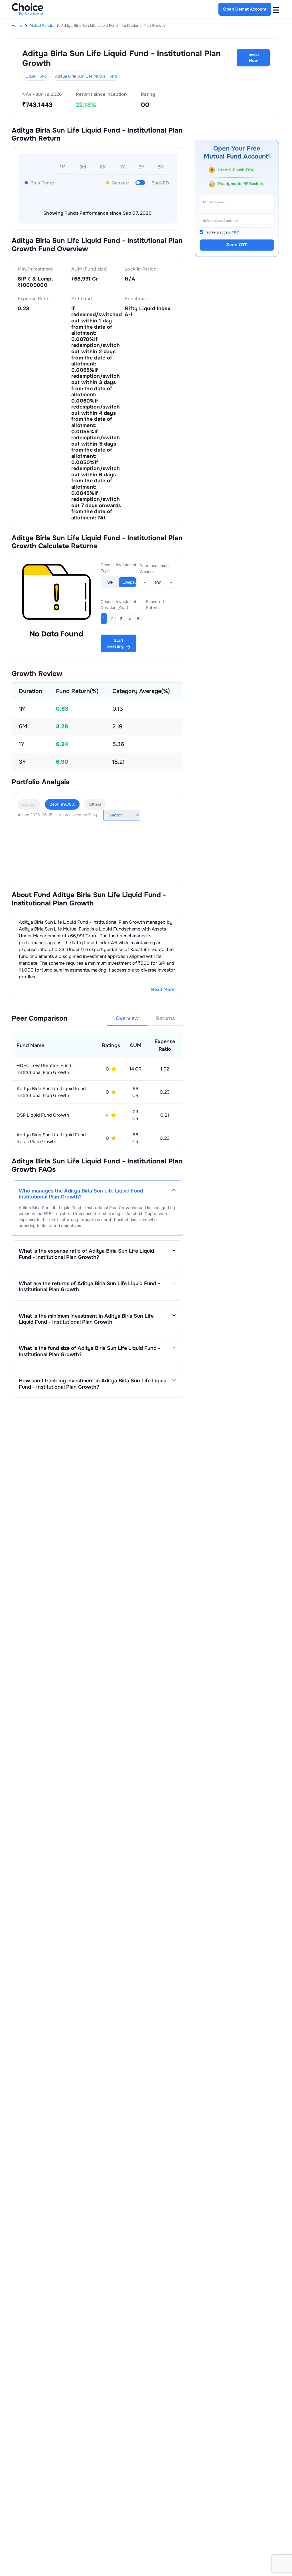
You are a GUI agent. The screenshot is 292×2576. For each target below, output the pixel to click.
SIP (110, 582)
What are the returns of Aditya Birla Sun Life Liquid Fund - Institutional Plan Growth (89, 1286)
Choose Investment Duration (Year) (119, 605)
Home (17, 26)
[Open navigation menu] (276, 9)
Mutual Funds (41, 26)
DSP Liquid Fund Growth (43, 1115)
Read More (163, 989)
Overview (127, 1018)
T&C (235, 232)
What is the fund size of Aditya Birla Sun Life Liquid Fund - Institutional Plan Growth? (90, 1351)
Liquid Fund (36, 76)
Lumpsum (129, 582)
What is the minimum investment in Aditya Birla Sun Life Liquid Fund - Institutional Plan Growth (86, 1319)
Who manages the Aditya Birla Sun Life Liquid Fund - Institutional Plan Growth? (83, 1194)
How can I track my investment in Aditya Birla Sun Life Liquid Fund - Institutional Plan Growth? (93, 1384)
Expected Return (155, 605)
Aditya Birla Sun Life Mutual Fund (86, 76)
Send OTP (237, 245)
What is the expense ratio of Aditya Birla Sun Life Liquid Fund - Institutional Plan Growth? (86, 1254)
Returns (165, 1018)
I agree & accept (222, 232)
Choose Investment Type (119, 568)
